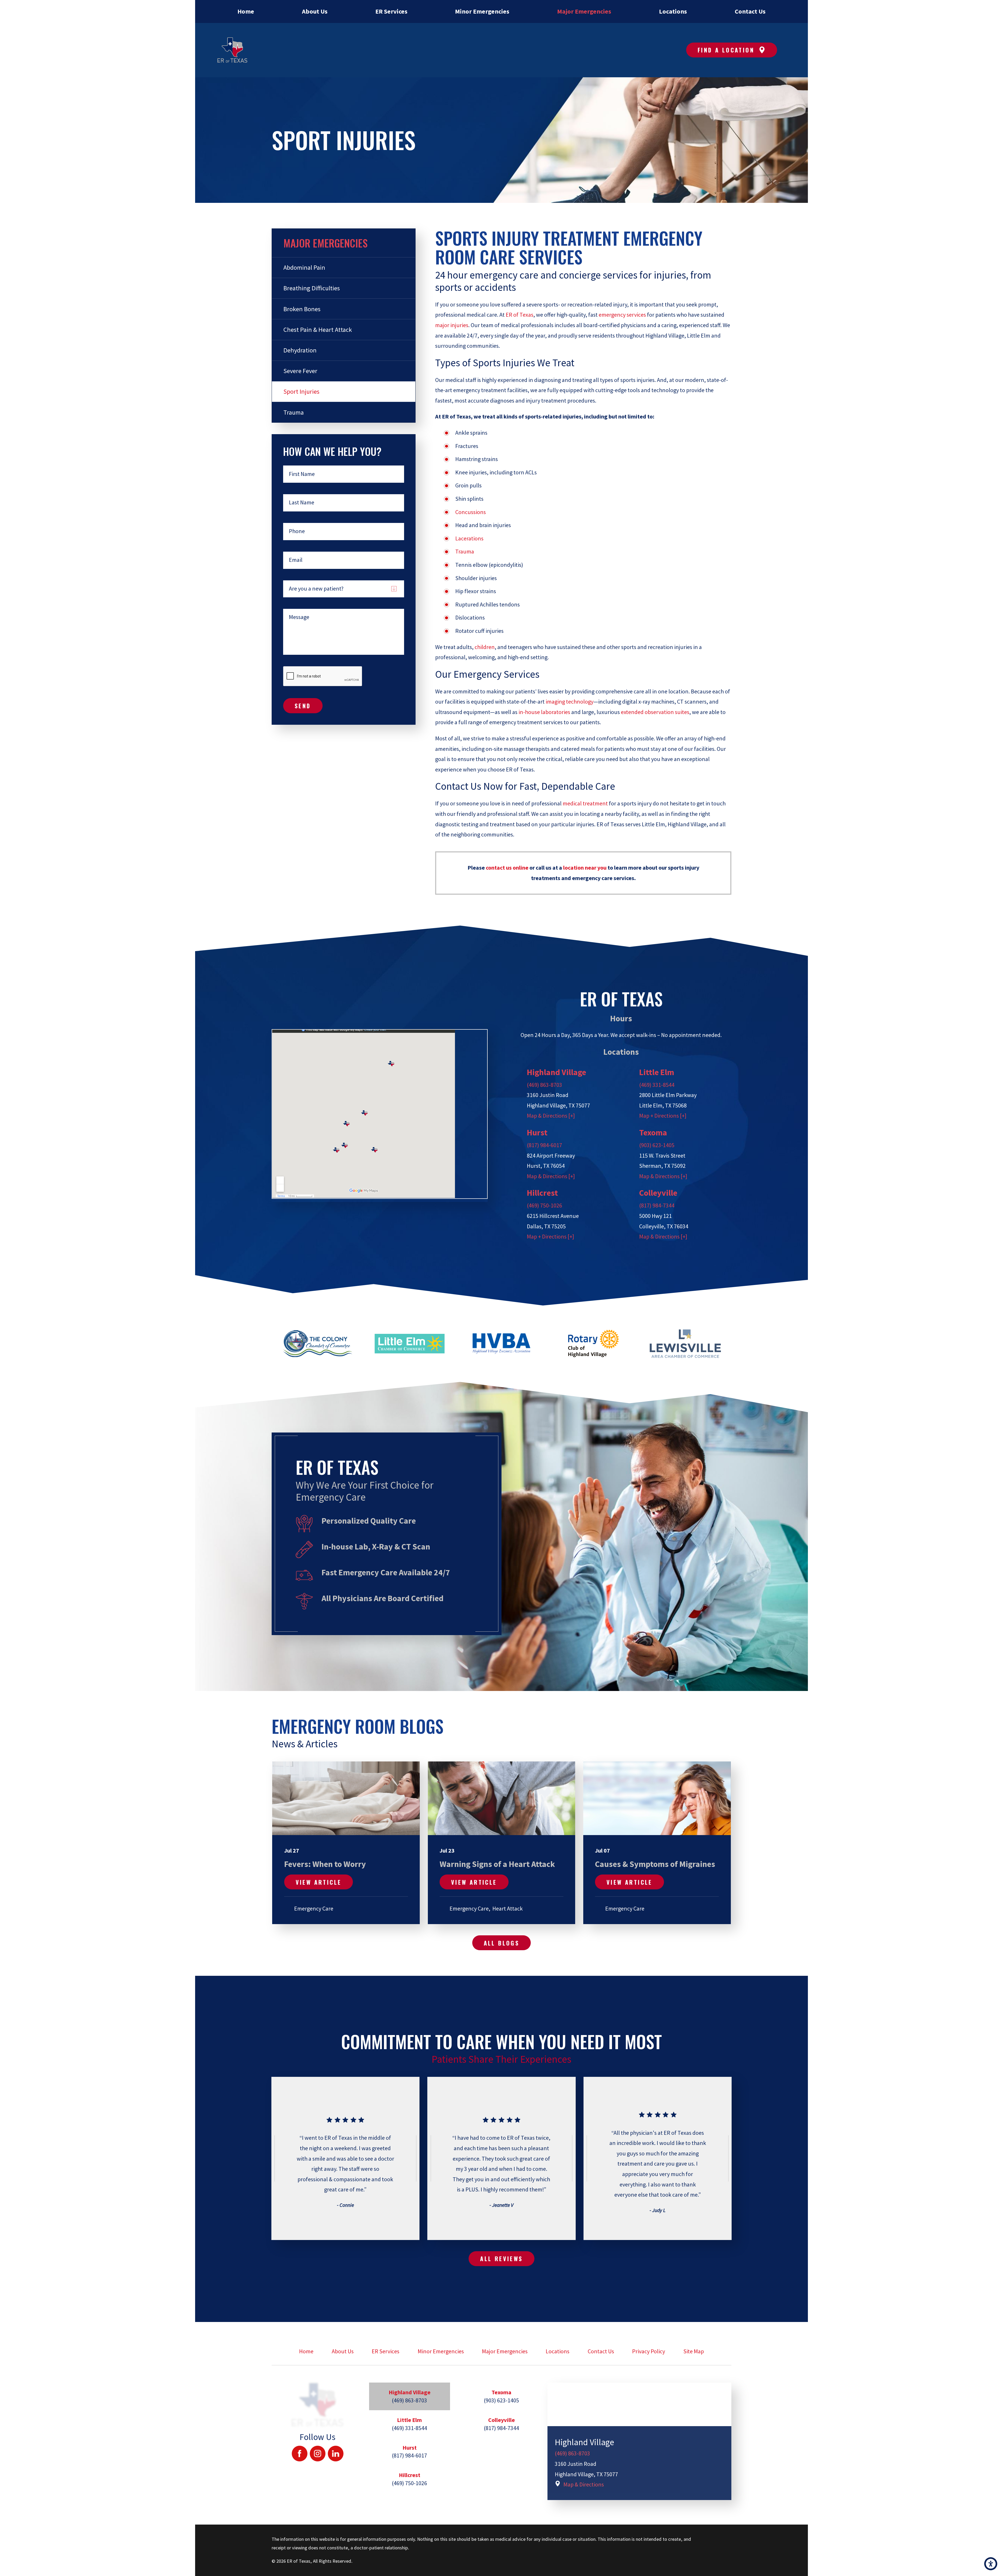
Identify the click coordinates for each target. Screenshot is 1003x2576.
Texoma (653, 1133)
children (485, 647)
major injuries (452, 325)
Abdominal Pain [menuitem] (304, 267)
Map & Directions (584, 2484)
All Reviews (501, 2259)
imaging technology (570, 702)
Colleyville (658, 1193)
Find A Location (726, 50)
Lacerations (469, 538)
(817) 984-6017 (544, 1145)
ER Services (386, 2351)
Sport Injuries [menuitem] (301, 391)
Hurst (537, 1133)
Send (303, 706)
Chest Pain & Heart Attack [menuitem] (318, 330)
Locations (558, 2351)
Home (306, 2351)
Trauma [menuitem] (294, 412)
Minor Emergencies (441, 2351)
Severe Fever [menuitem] (300, 371)
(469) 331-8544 (657, 1085)
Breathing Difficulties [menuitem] (312, 288)
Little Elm (657, 1072)
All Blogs (502, 1943)
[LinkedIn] (336, 2454)
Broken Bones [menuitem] (302, 309)
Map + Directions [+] (663, 1116)
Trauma (465, 551)
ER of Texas (520, 315)
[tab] (410, 2396)
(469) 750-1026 (544, 1205)
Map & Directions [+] (551, 1116)
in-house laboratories (544, 712)
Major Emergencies (505, 2351)
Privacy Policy (649, 2351)
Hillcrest (542, 1193)
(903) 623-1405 (657, 1145)
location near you (585, 868)
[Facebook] (300, 2454)
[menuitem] (246, 11)
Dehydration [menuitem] (300, 350)
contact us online (507, 868)
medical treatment (585, 803)
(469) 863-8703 (544, 1085)
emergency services (622, 315)
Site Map (694, 2351)
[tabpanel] (639, 2441)
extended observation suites (655, 712)
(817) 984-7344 (657, 1205)
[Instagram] (318, 2454)
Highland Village (556, 1072)
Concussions (471, 512)
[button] (991, 2564)
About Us (343, 2351)
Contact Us (601, 2351)
